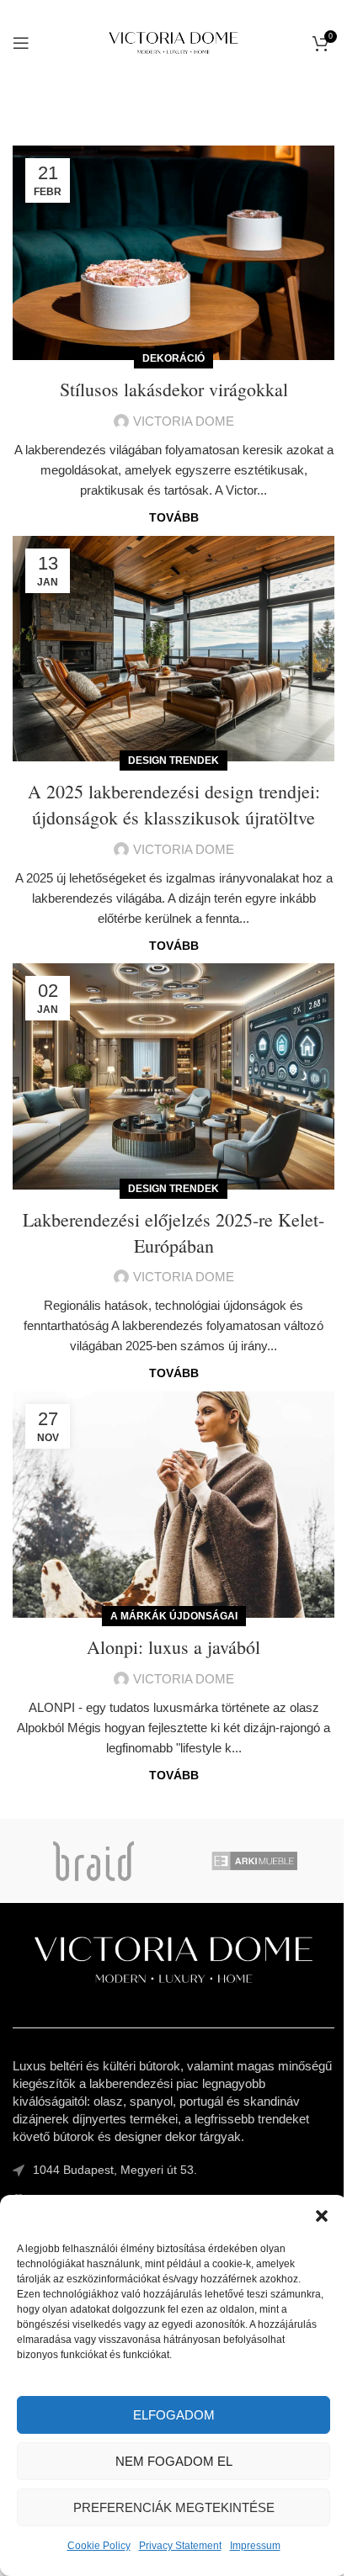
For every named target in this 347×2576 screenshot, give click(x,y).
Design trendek (173, 761)
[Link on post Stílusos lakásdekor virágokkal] (173, 253)
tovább (174, 518)
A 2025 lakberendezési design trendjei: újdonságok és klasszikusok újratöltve (174, 804)
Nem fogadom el (174, 2461)
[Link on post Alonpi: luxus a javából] (173, 1505)
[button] (322, 2216)
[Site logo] (174, 42)
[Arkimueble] (254, 1861)
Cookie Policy (99, 2546)
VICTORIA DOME (184, 421)
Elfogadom (174, 2415)
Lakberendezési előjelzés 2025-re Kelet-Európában (173, 1232)
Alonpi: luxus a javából (173, 1647)
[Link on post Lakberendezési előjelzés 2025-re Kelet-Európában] (173, 1076)
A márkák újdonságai (174, 1616)
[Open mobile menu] (21, 43)
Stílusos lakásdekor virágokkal (174, 389)
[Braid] (93, 1861)
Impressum (255, 2546)
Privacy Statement (180, 2546)
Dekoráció (173, 358)
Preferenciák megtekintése (174, 2507)
